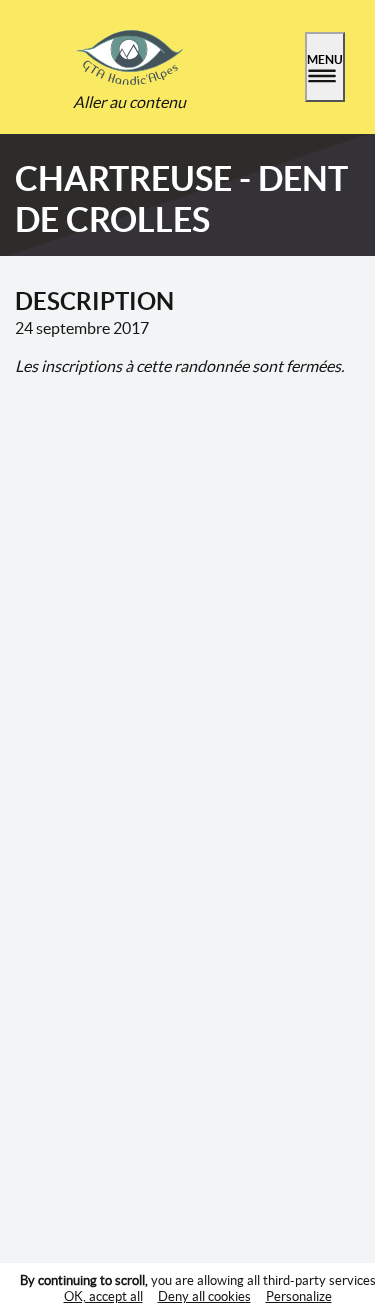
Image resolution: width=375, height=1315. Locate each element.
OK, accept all (103, 1296)
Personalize (299, 1296)
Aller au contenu (129, 102)
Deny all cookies (204, 1296)
